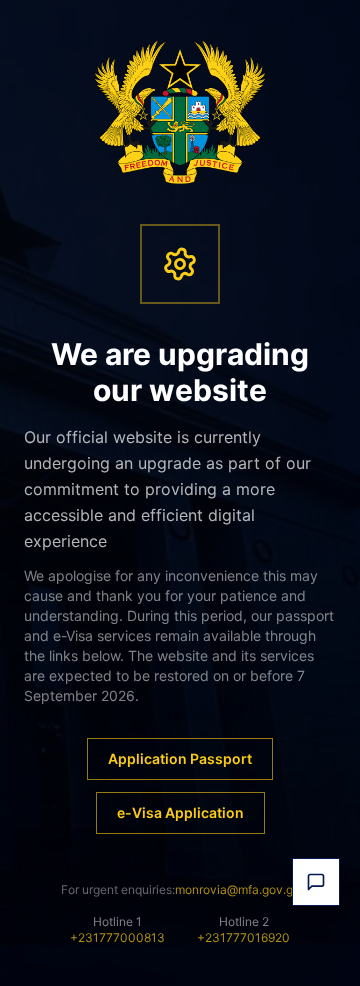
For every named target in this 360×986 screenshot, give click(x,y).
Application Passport (180, 758)
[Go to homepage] (180, 112)
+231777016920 (243, 937)
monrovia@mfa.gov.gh (237, 889)
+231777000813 (117, 937)
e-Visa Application (180, 812)
